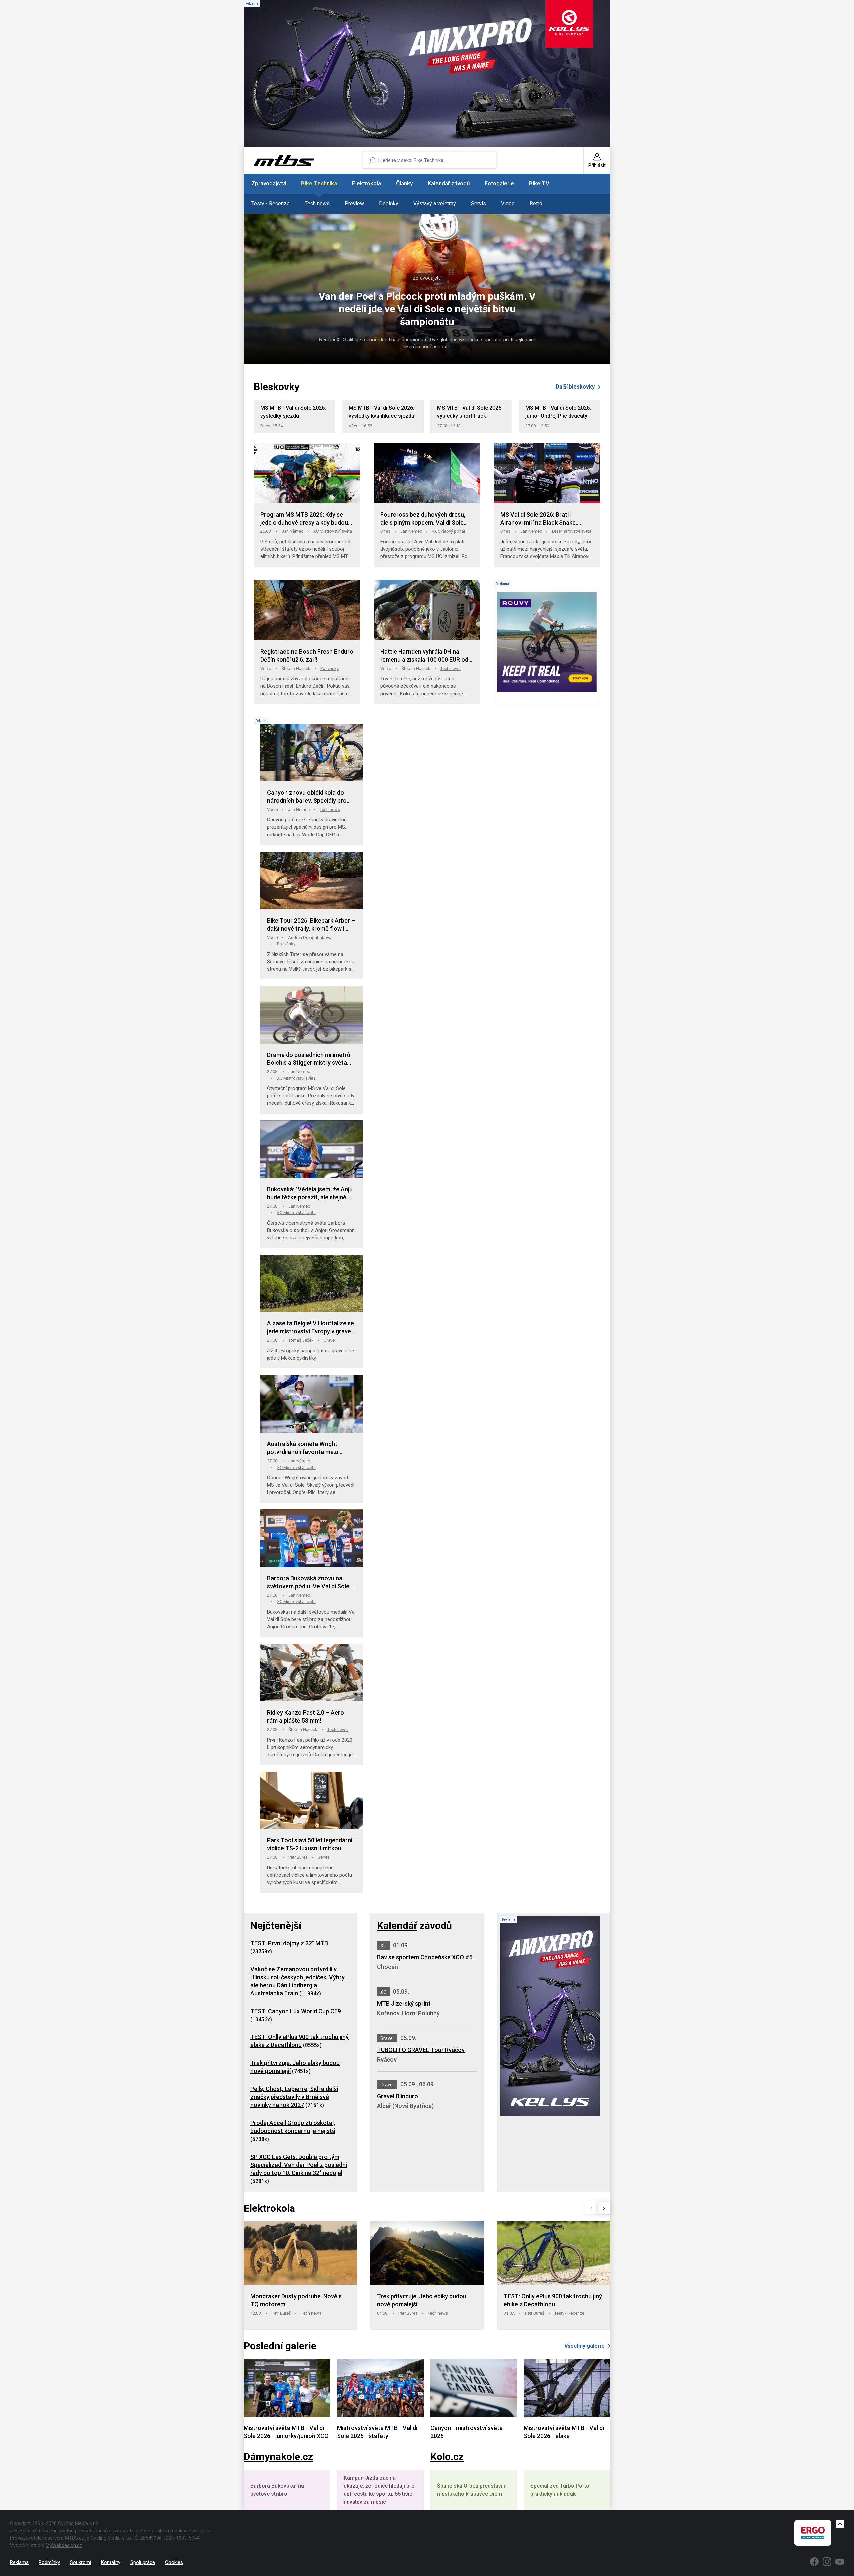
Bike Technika (319, 183)
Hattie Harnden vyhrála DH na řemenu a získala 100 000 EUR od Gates (424, 656)
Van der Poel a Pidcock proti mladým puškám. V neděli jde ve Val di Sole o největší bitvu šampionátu (427, 309)
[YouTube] (840, 2562)
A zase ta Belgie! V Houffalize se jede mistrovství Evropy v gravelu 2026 (311, 1328)
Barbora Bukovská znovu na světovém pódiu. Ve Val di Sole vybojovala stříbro (308, 1583)
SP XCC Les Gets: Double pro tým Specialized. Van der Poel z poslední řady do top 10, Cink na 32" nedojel (299, 2165)
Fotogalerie (499, 183)
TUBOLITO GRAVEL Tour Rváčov (421, 2050)
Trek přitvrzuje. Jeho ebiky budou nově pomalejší (422, 2300)
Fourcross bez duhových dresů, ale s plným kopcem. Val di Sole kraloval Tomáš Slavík (423, 519)
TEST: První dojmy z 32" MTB (289, 1943)
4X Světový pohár (449, 531)
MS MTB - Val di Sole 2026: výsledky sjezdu (293, 412)
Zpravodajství (269, 183)
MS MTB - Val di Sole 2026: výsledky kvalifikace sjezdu (381, 412)
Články (404, 183)
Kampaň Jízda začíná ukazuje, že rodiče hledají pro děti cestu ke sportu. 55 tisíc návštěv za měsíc (379, 2490)
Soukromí (81, 2562)
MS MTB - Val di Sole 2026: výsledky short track (470, 412)
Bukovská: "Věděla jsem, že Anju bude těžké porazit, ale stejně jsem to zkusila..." (310, 1193)
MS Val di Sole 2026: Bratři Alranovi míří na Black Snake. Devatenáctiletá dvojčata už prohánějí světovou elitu (539, 519)
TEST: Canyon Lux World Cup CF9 (296, 2011)
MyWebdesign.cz (64, 2545)
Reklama (19, 2562)
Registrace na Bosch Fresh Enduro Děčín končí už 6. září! (307, 655)
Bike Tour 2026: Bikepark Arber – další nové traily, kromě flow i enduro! (311, 925)
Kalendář (397, 1926)
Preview (354, 203)
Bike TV (539, 183)
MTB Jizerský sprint (404, 2003)
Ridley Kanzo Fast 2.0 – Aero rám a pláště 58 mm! (305, 1716)
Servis (479, 203)
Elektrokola (366, 183)
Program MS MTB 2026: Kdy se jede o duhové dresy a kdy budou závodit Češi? (304, 519)
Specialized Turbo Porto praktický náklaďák (560, 2490)
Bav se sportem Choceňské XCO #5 (425, 1957)
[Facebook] (814, 2562)
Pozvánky (329, 668)
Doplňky (389, 203)
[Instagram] (827, 2562)
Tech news (317, 203)
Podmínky (49, 2562)
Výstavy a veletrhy (435, 203)
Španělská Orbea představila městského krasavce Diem (472, 2490)
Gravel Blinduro (397, 2096)
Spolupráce (143, 2562)
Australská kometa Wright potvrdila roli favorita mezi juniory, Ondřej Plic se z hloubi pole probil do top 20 (307, 1448)
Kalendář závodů (449, 183)
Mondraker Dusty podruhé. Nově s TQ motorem (296, 2300)
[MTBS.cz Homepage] (284, 160)
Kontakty (111, 2562)
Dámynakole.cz (278, 2456)
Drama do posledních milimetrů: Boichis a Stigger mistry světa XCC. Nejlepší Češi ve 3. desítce (309, 1059)
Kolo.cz (447, 2456)
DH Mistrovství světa (572, 531)
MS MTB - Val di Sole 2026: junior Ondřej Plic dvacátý (558, 412)
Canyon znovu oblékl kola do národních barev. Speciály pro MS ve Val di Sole (307, 797)
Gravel (330, 1340)
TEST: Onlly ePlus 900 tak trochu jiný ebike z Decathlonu (553, 2300)
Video (508, 203)
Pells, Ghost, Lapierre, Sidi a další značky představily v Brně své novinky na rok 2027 (294, 2097)
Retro (536, 203)
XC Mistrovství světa (333, 531)
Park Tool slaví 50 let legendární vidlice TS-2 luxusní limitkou (310, 1844)
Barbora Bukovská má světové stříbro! (277, 2490)
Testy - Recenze (270, 203)
